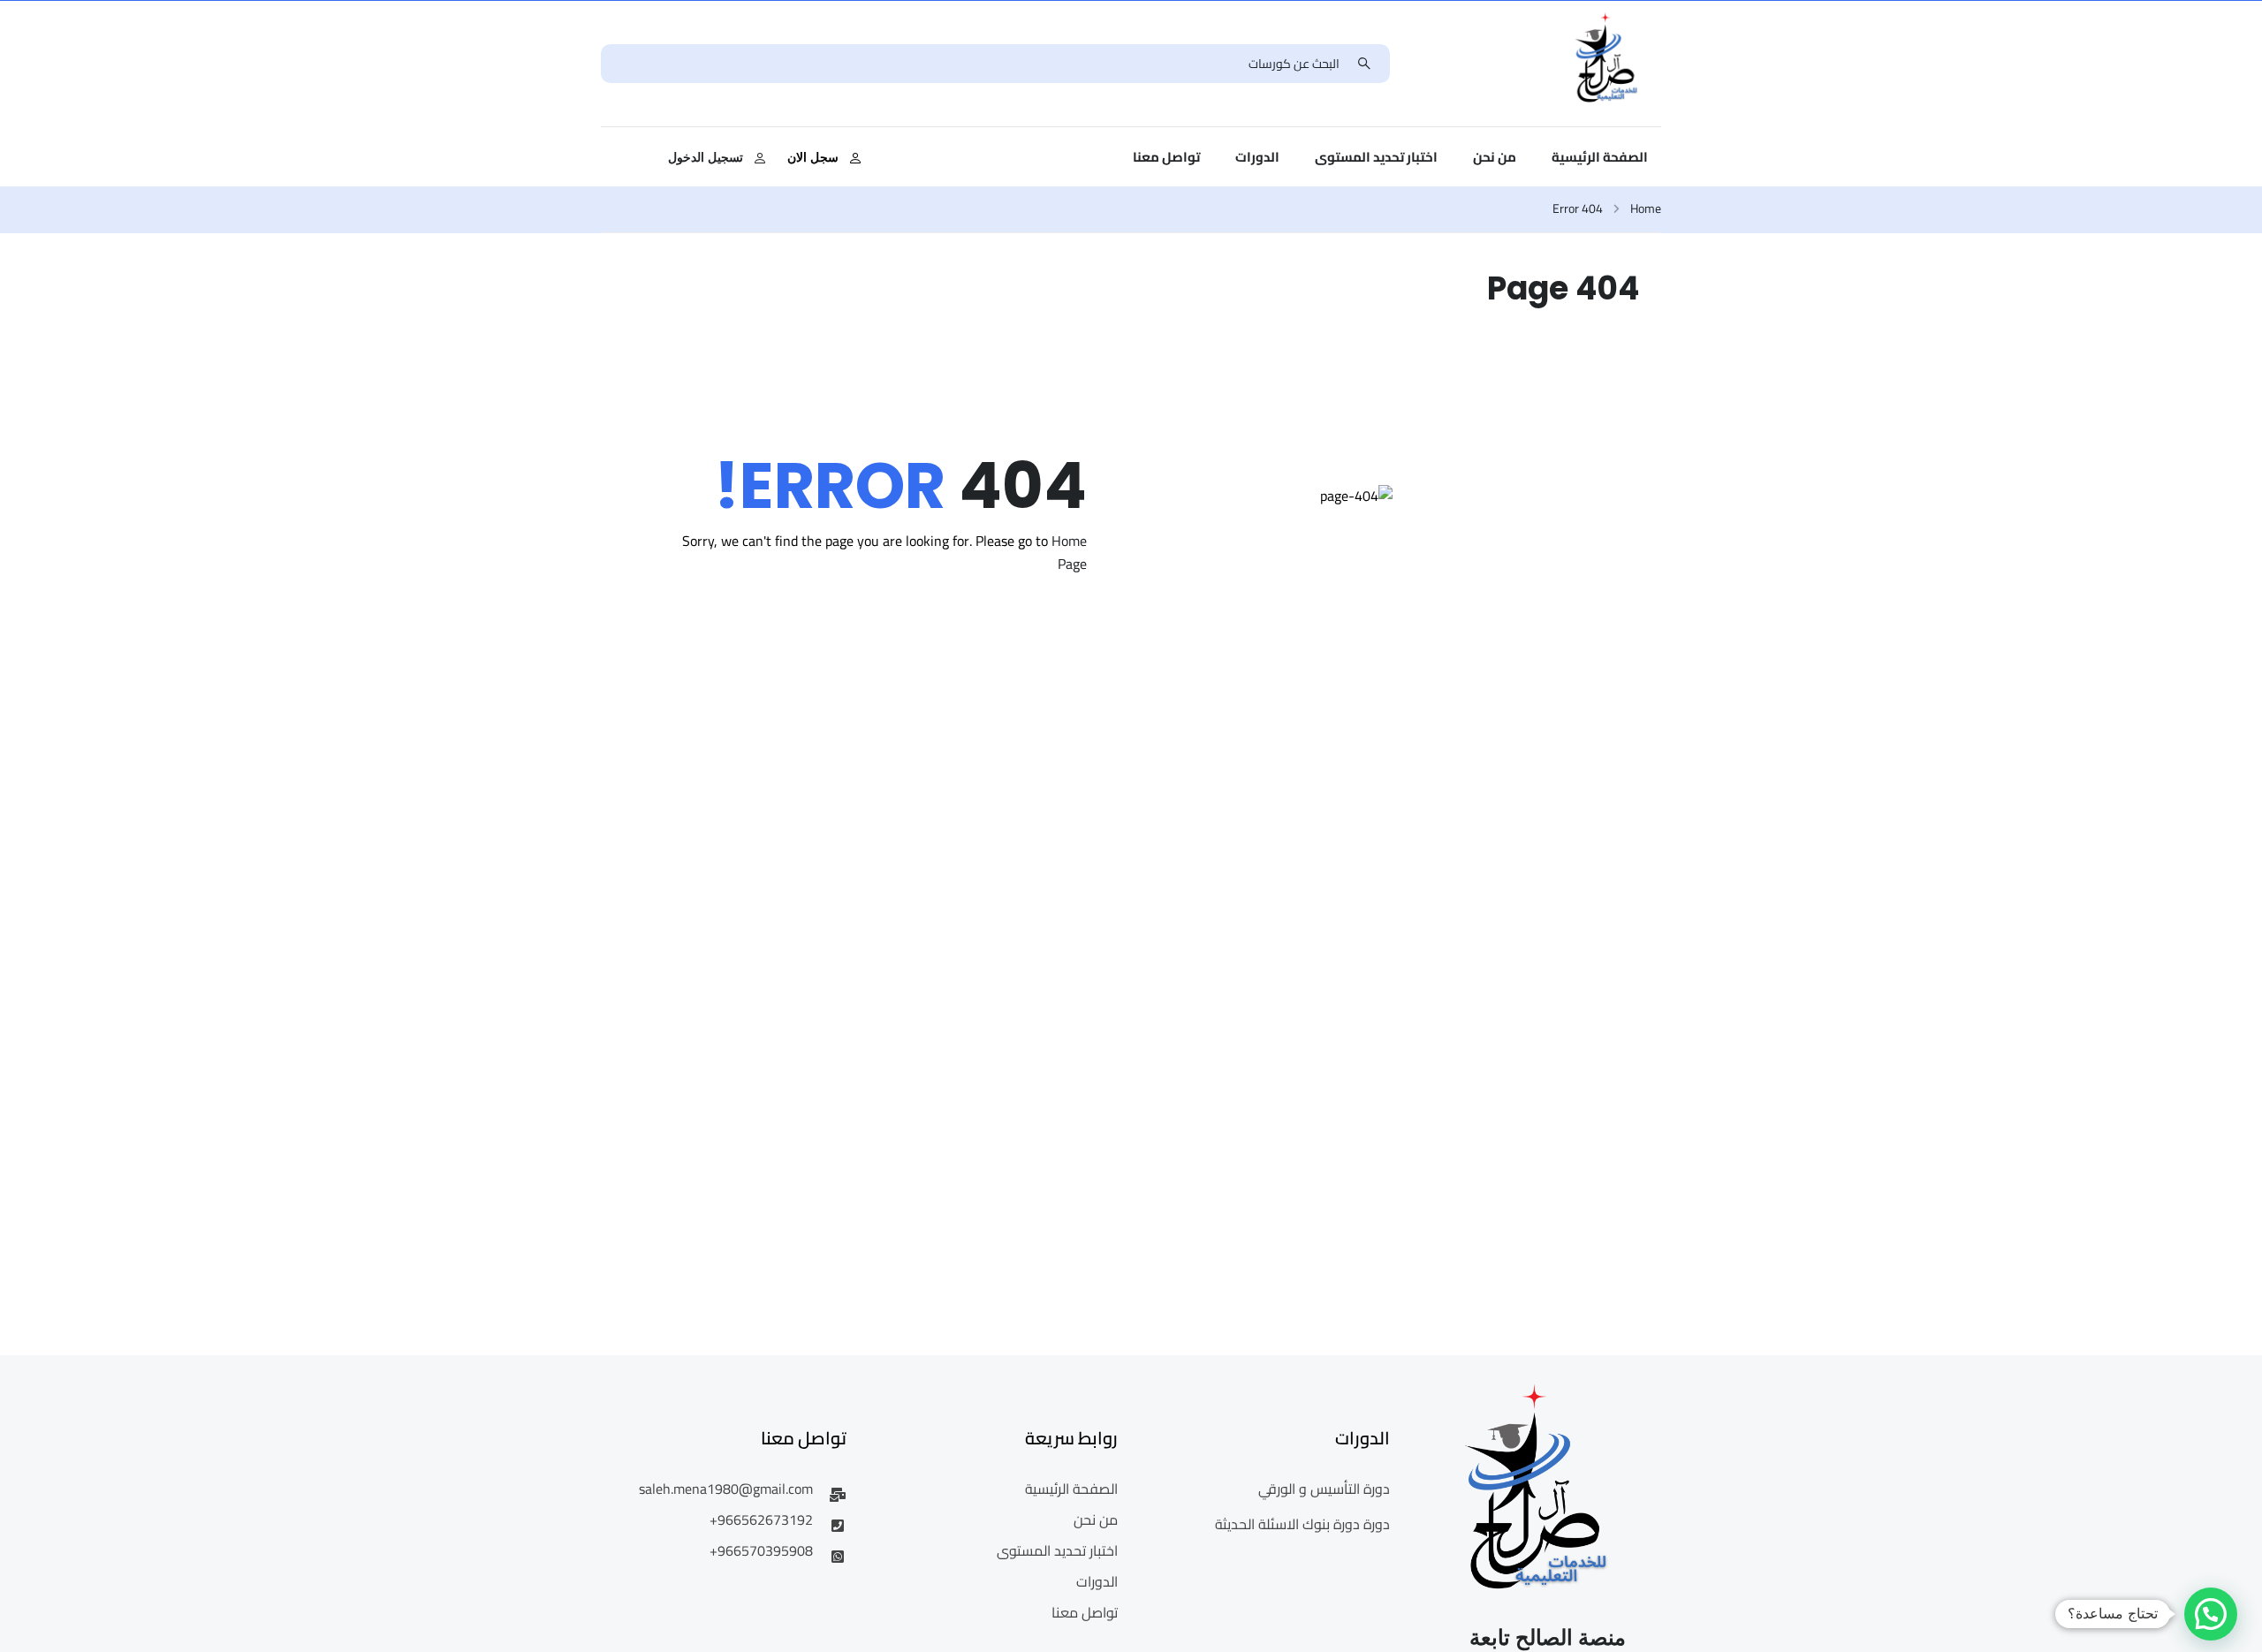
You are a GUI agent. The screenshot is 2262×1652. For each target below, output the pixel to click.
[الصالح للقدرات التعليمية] (1607, 62)
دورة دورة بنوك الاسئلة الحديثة (1302, 1524)
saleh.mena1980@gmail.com (726, 1489)
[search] (1364, 64)
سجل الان (813, 157)
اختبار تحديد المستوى (1376, 157)
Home (1646, 209)
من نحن (1495, 157)
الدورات (1257, 157)
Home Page (1069, 552)
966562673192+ (761, 1519)
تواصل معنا (1166, 157)
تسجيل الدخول (706, 157)
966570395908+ (761, 1550)
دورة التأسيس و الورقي (1324, 1489)
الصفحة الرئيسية (1600, 157)
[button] (2211, 1614)
